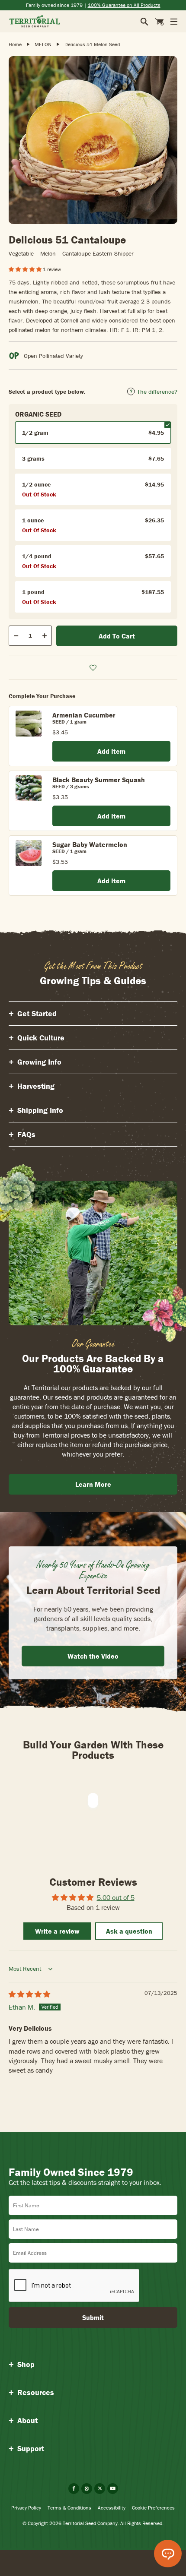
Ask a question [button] (129, 1931)
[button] (26, 269)
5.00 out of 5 (116, 1897)
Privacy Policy (26, 2508)
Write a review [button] (57, 1931)
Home (15, 44)
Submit (93, 2317)
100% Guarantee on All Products (124, 5)
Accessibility (112, 2508)
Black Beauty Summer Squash (99, 780)
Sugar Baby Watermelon (90, 844)
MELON (43, 44)
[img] (29, 1994)
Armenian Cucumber (84, 715)
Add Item (111, 751)
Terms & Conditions (69, 2508)
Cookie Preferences (153, 2508)
